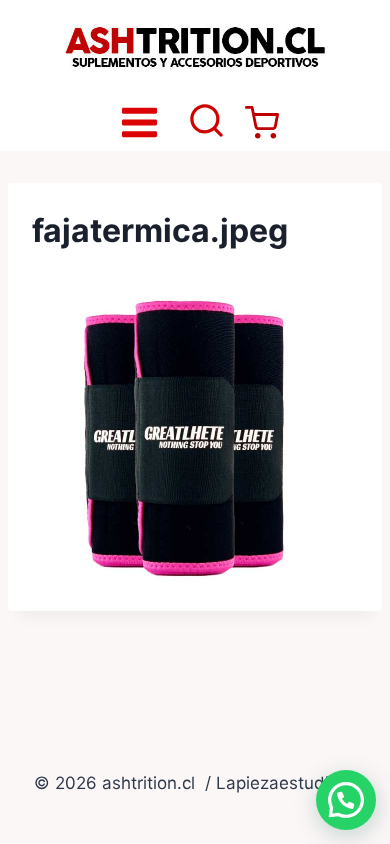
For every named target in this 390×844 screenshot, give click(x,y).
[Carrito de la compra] (262, 123)
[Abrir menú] (140, 122)
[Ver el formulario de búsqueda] (206, 122)
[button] (346, 800)
